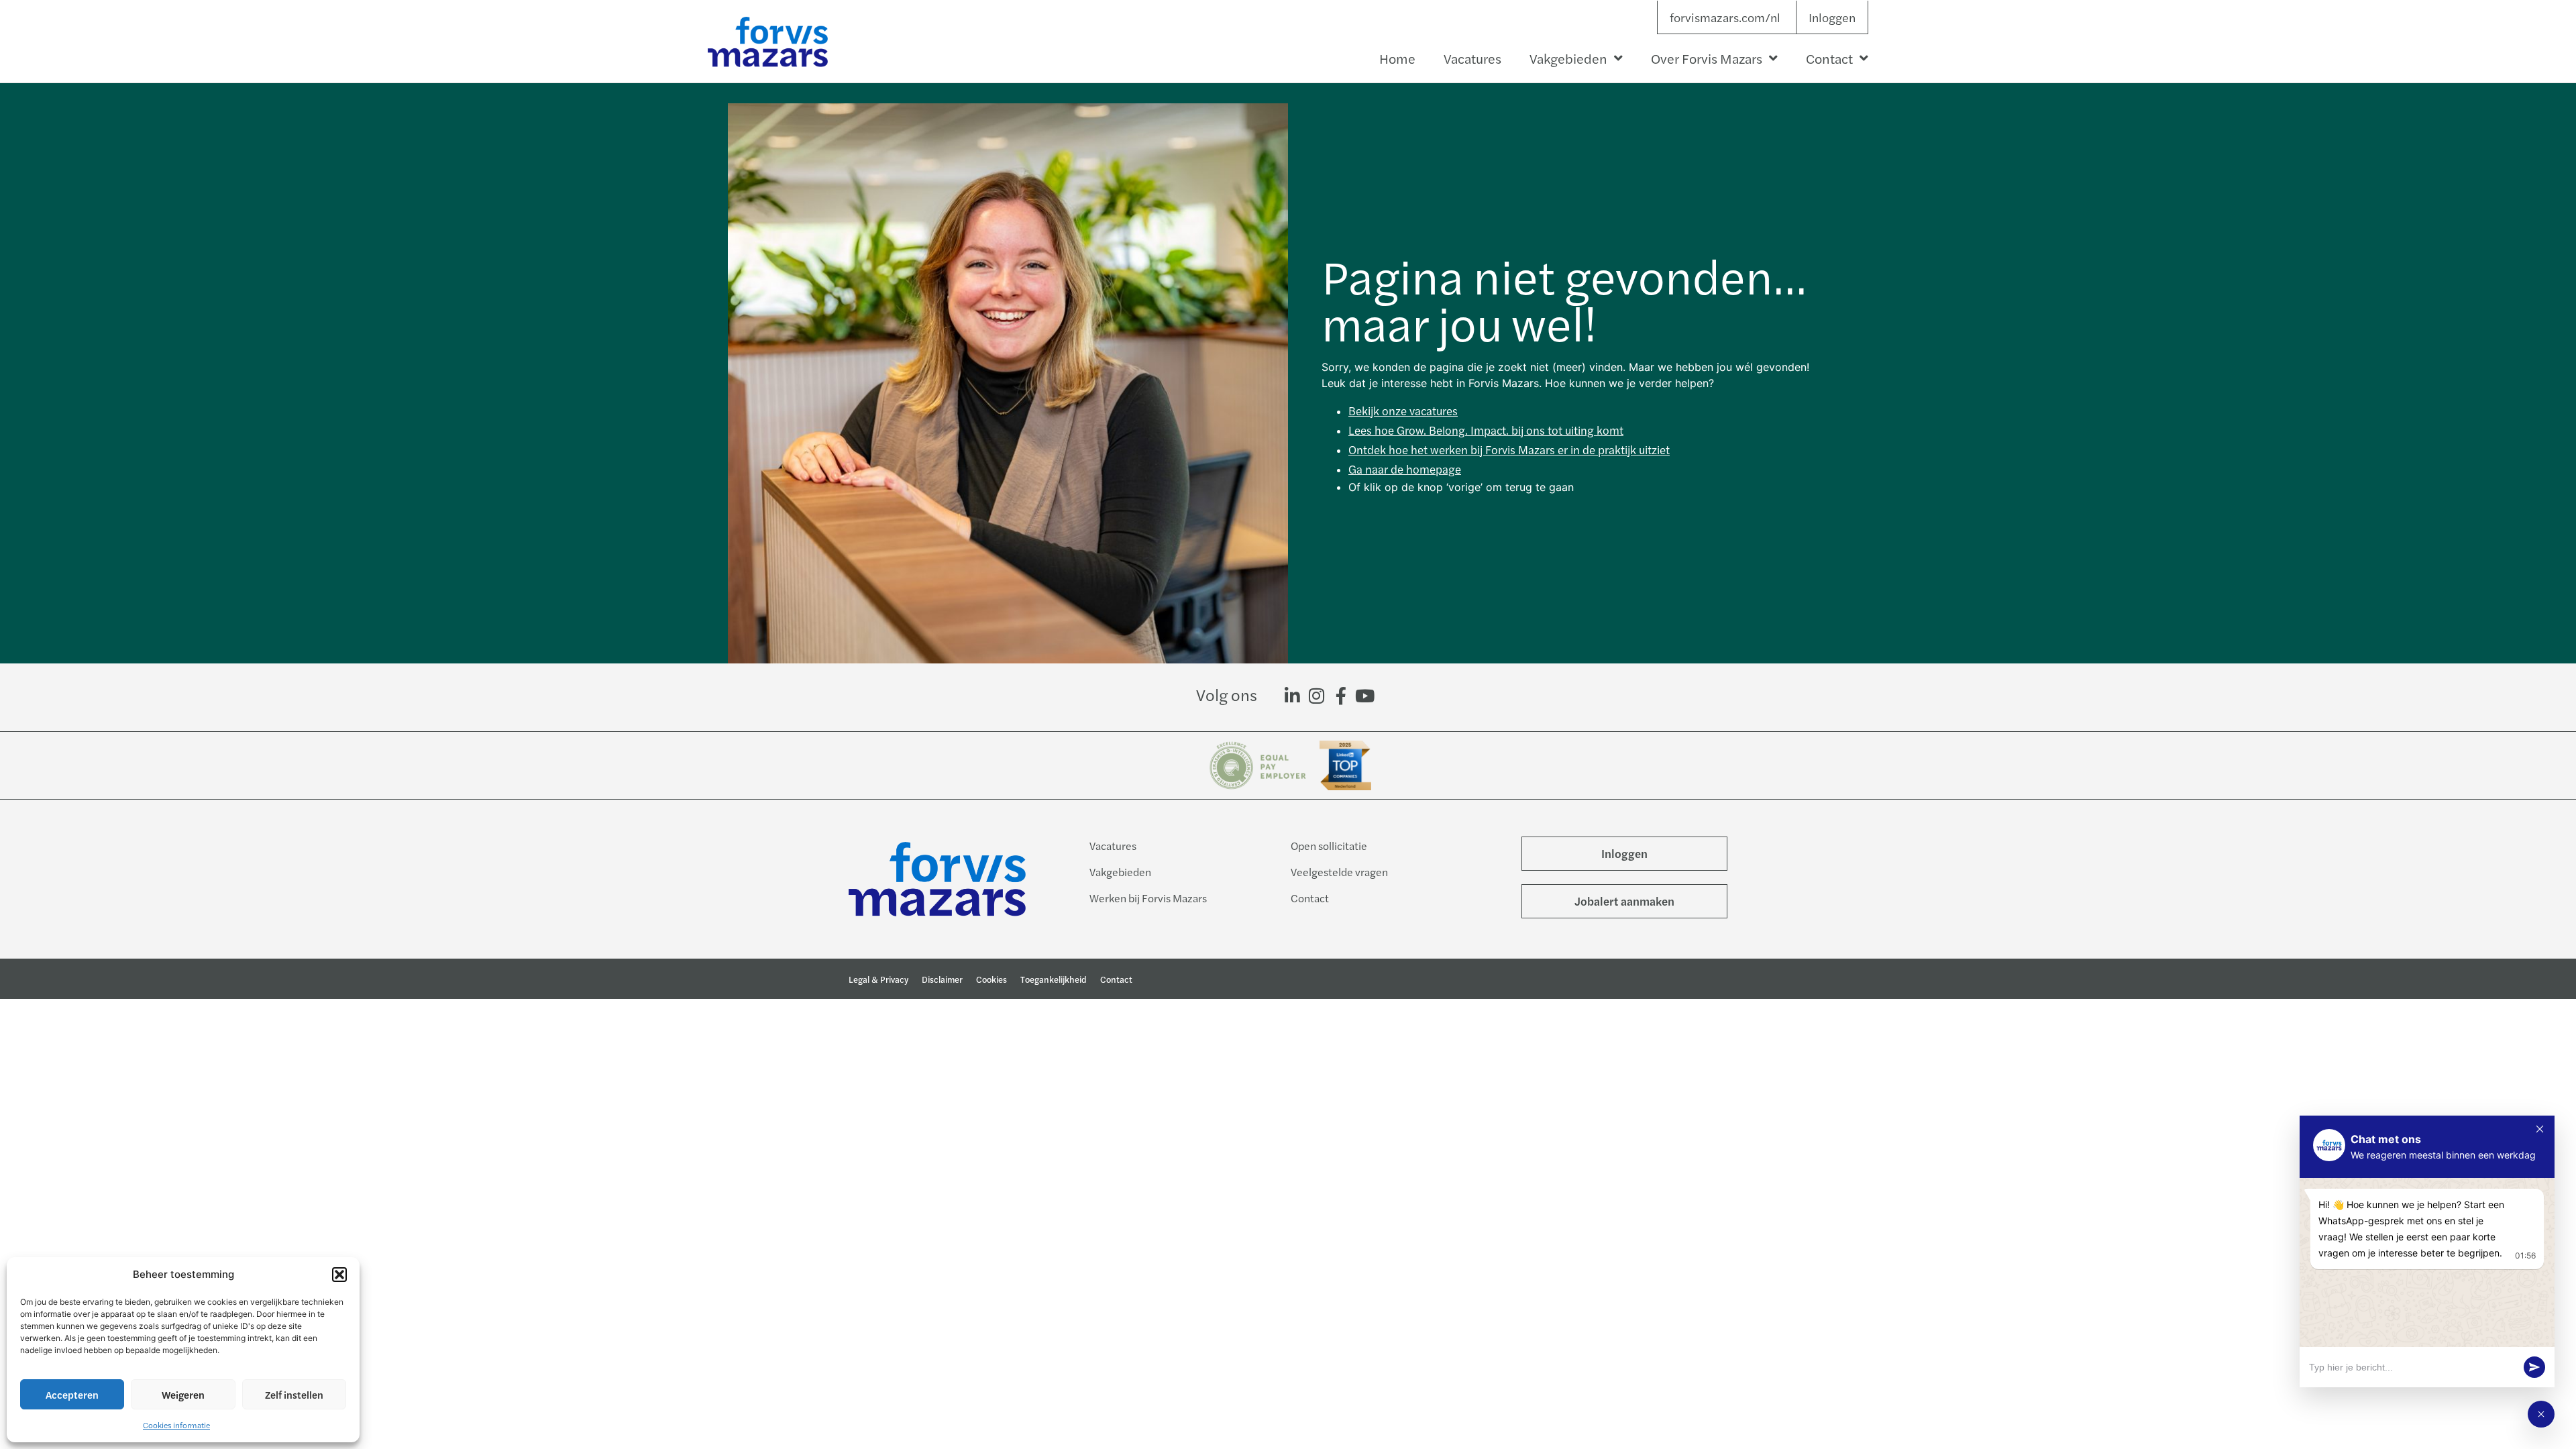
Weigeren (183, 1394)
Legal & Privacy (878, 979)
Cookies (991, 979)
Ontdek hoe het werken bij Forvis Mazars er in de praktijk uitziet (1509, 449)
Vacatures (1472, 58)
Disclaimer (942, 979)
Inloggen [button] (1832, 17)
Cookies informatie (176, 1425)
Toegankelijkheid (1054, 979)
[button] (339, 1275)
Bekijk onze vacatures (1403, 411)
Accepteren (72, 1394)
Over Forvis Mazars (1707, 58)
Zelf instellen (294, 1394)
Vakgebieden (1568, 58)
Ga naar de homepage (1405, 469)
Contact (1829, 58)
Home (1397, 58)
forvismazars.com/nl (1725, 17)
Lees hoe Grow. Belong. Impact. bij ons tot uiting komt (1486, 430)
